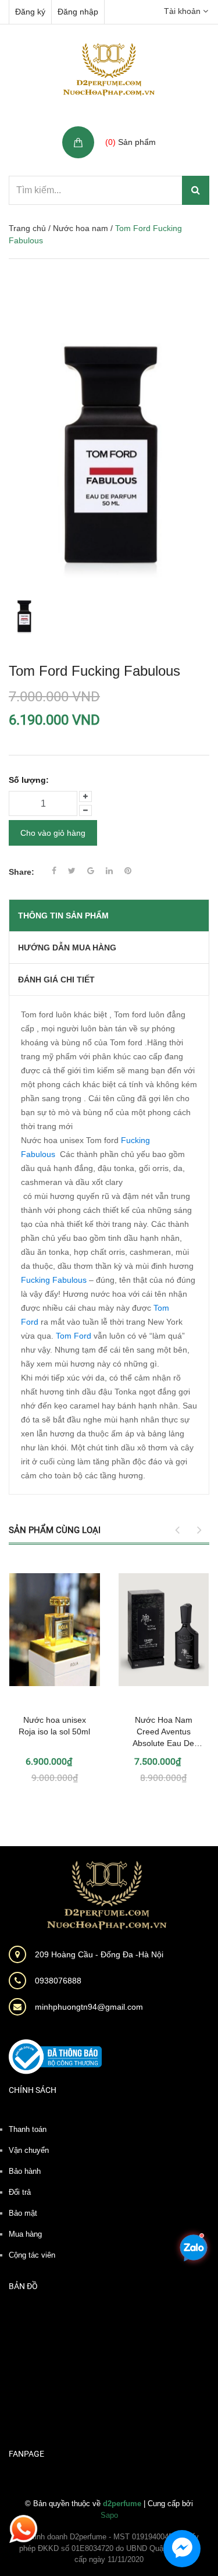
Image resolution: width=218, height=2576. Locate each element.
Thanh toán (28, 2129)
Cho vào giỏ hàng (53, 833)
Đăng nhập (78, 12)
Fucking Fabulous (54, 1280)
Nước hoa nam (81, 228)
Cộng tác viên (32, 2255)
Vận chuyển (29, 2150)
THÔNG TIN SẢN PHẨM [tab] (63, 916)
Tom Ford (74, 1336)
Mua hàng (25, 2234)
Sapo (109, 2515)
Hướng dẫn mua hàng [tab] (67, 948)
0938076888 (58, 1981)
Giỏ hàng (124, 129)
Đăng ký (30, 12)
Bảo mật (23, 2213)
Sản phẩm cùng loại (55, 1530)
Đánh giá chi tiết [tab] (56, 980)
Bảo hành (25, 2171)
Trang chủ (27, 228)
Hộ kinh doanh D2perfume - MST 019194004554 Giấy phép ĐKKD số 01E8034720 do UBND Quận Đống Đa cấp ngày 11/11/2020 (109, 2548)
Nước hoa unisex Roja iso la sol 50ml (54, 1726)
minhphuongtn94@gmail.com (89, 2007)
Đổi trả (20, 2192)
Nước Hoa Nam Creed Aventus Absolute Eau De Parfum (163, 1732)
